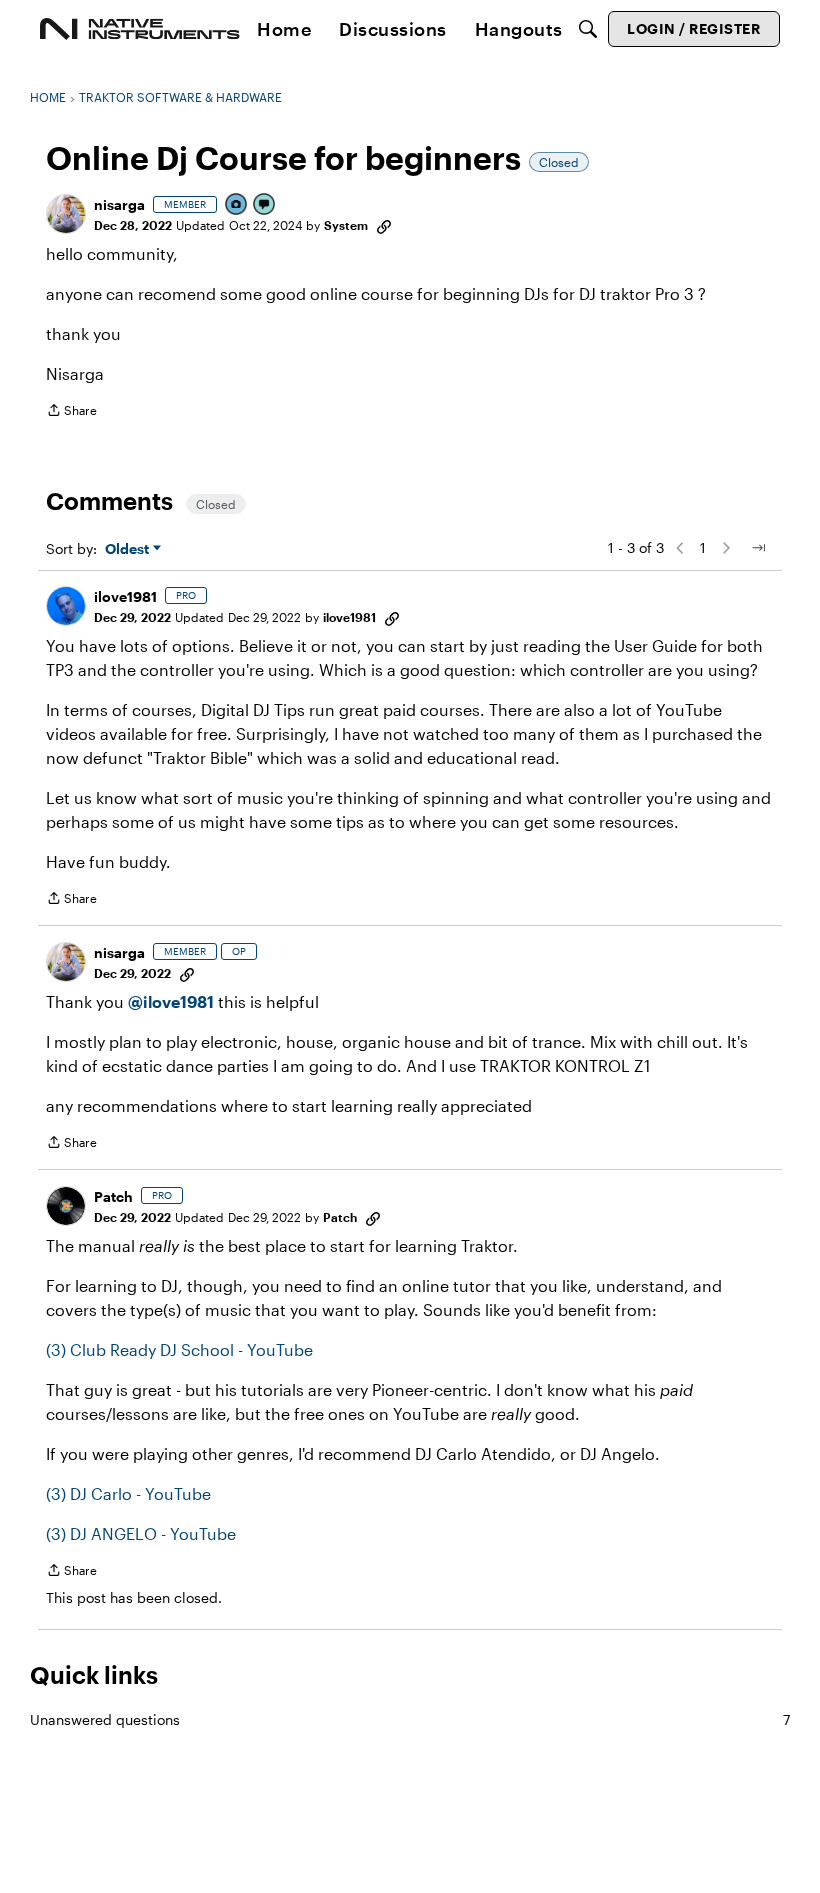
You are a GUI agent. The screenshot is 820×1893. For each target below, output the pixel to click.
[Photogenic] (237, 205)
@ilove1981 (171, 1001)
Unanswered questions (410, 1719)
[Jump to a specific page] (758, 548)
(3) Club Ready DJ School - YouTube (179, 1349)
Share (71, 412)
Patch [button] (113, 1196)
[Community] (140, 29)
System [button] (346, 225)
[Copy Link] (384, 225)
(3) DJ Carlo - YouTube (128, 1493)
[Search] (588, 29)
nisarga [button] (119, 204)
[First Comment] (265, 205)
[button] (66, 214)
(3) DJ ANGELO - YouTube (141, 1533)
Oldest (129, 549)
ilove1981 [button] (125, 596)
